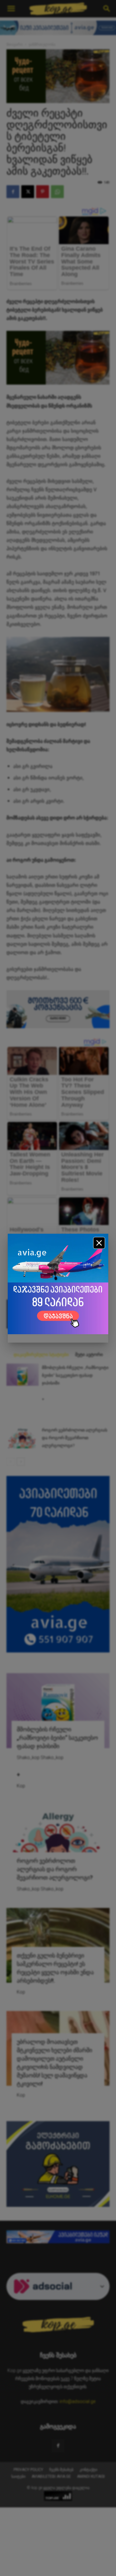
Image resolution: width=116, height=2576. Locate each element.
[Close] (99, 1243)
